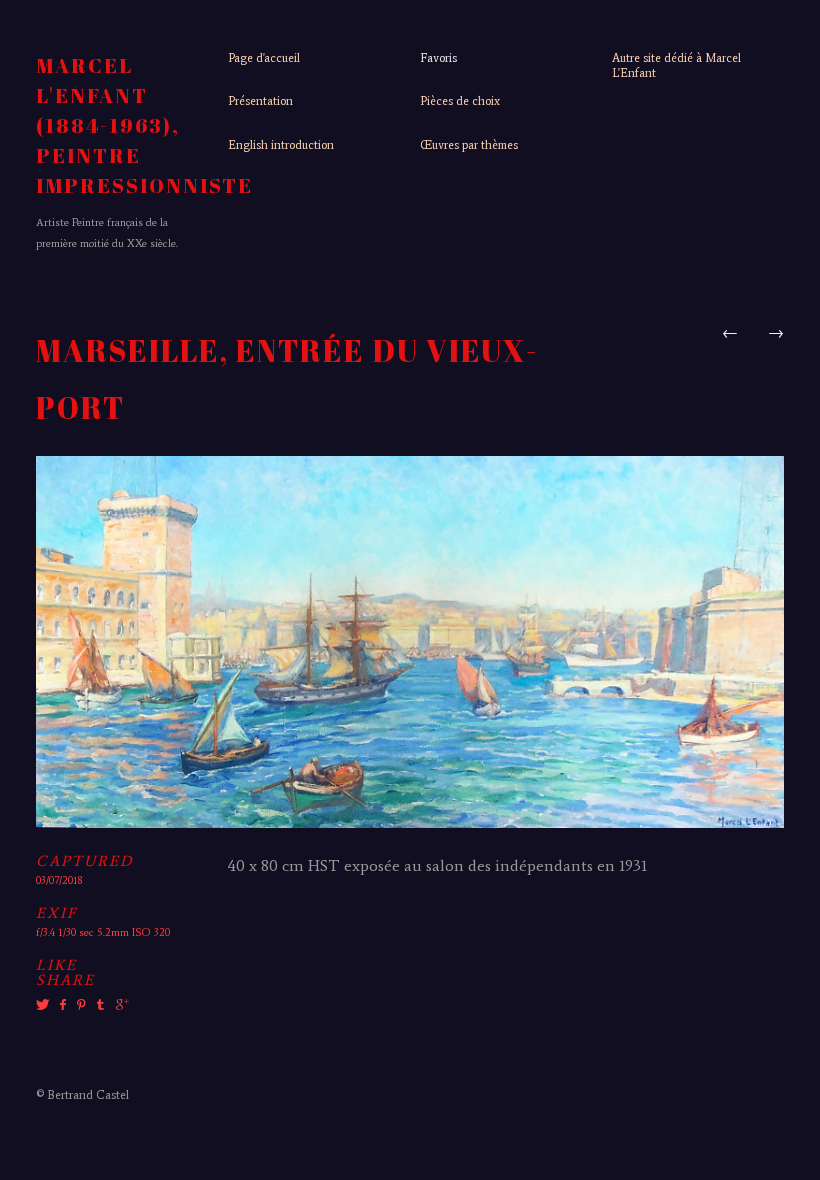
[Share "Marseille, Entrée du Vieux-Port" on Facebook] (62, 1005)
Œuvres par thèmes (469, 145)
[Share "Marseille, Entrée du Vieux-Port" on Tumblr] (100, 1005)
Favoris (438, 58)
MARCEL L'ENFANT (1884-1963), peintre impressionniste (144, 125)
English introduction (281, 145)
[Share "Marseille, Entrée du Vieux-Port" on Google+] (120, 1005)
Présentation (260, 101)
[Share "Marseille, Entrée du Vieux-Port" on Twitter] (45, 1005)
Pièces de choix (460, 101)
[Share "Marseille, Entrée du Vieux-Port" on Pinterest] (80, 1005)
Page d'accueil (264, 58)
